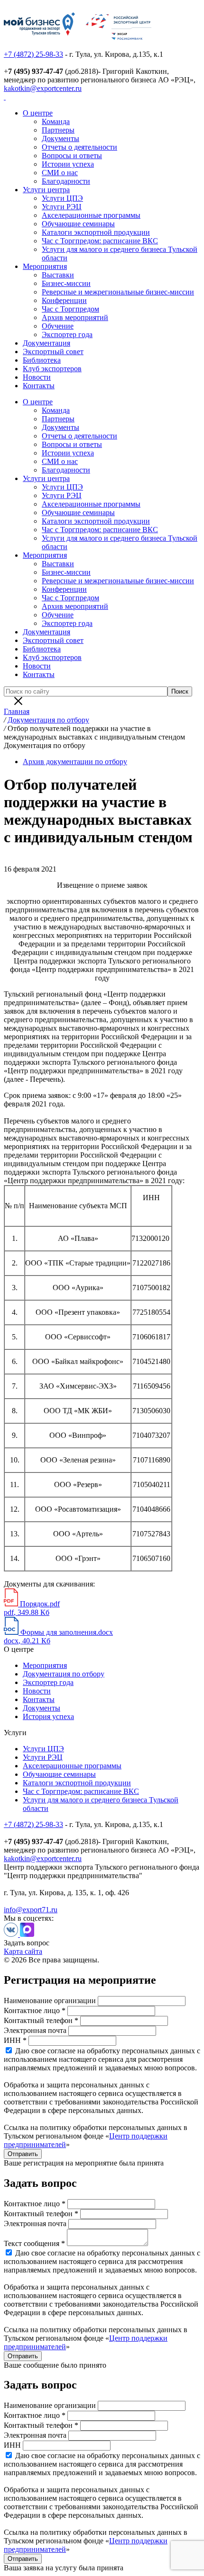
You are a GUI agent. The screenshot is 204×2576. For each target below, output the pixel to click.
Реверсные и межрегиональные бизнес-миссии (118, 292)
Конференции (64, 300)
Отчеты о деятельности (79, 147)
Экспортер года (67, 334)
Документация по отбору (64, 1674)
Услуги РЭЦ (62, 207)
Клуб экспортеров (52, 369)
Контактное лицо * (35, 2010)
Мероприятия (45, 266)
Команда (56, 121)
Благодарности (66, 181)
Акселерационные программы (91, 215)
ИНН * (15, 2040)
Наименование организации (50, 2001)
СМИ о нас (60, 173)
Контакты (39, 386)
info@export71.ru (31, 1910)
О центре (38, 113)
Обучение (58, 326)
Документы (60, 138)
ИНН (12, 2445)
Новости (37, 377)
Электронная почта (35, 2030)
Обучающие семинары (78, 224)
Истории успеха (68, 164)
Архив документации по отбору (75, 762)
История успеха (48, 1716)
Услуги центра (46, 190)
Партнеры (58, 130)
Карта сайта (23, 1951)
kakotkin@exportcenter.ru (43, 88)
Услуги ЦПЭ (62, 198)
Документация (46, 343)
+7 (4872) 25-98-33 (33, 54)
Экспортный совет (53, 352)
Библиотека (42, 360)
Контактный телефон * (41, 2020)
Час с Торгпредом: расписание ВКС (100, 241)
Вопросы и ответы (72, 156)
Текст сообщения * (34, 2243)
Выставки (58, 275)
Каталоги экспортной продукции (96, 232)
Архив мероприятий (75, 317)
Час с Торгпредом (70, 309)
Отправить (23, 2154)
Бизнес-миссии (66, 283)
